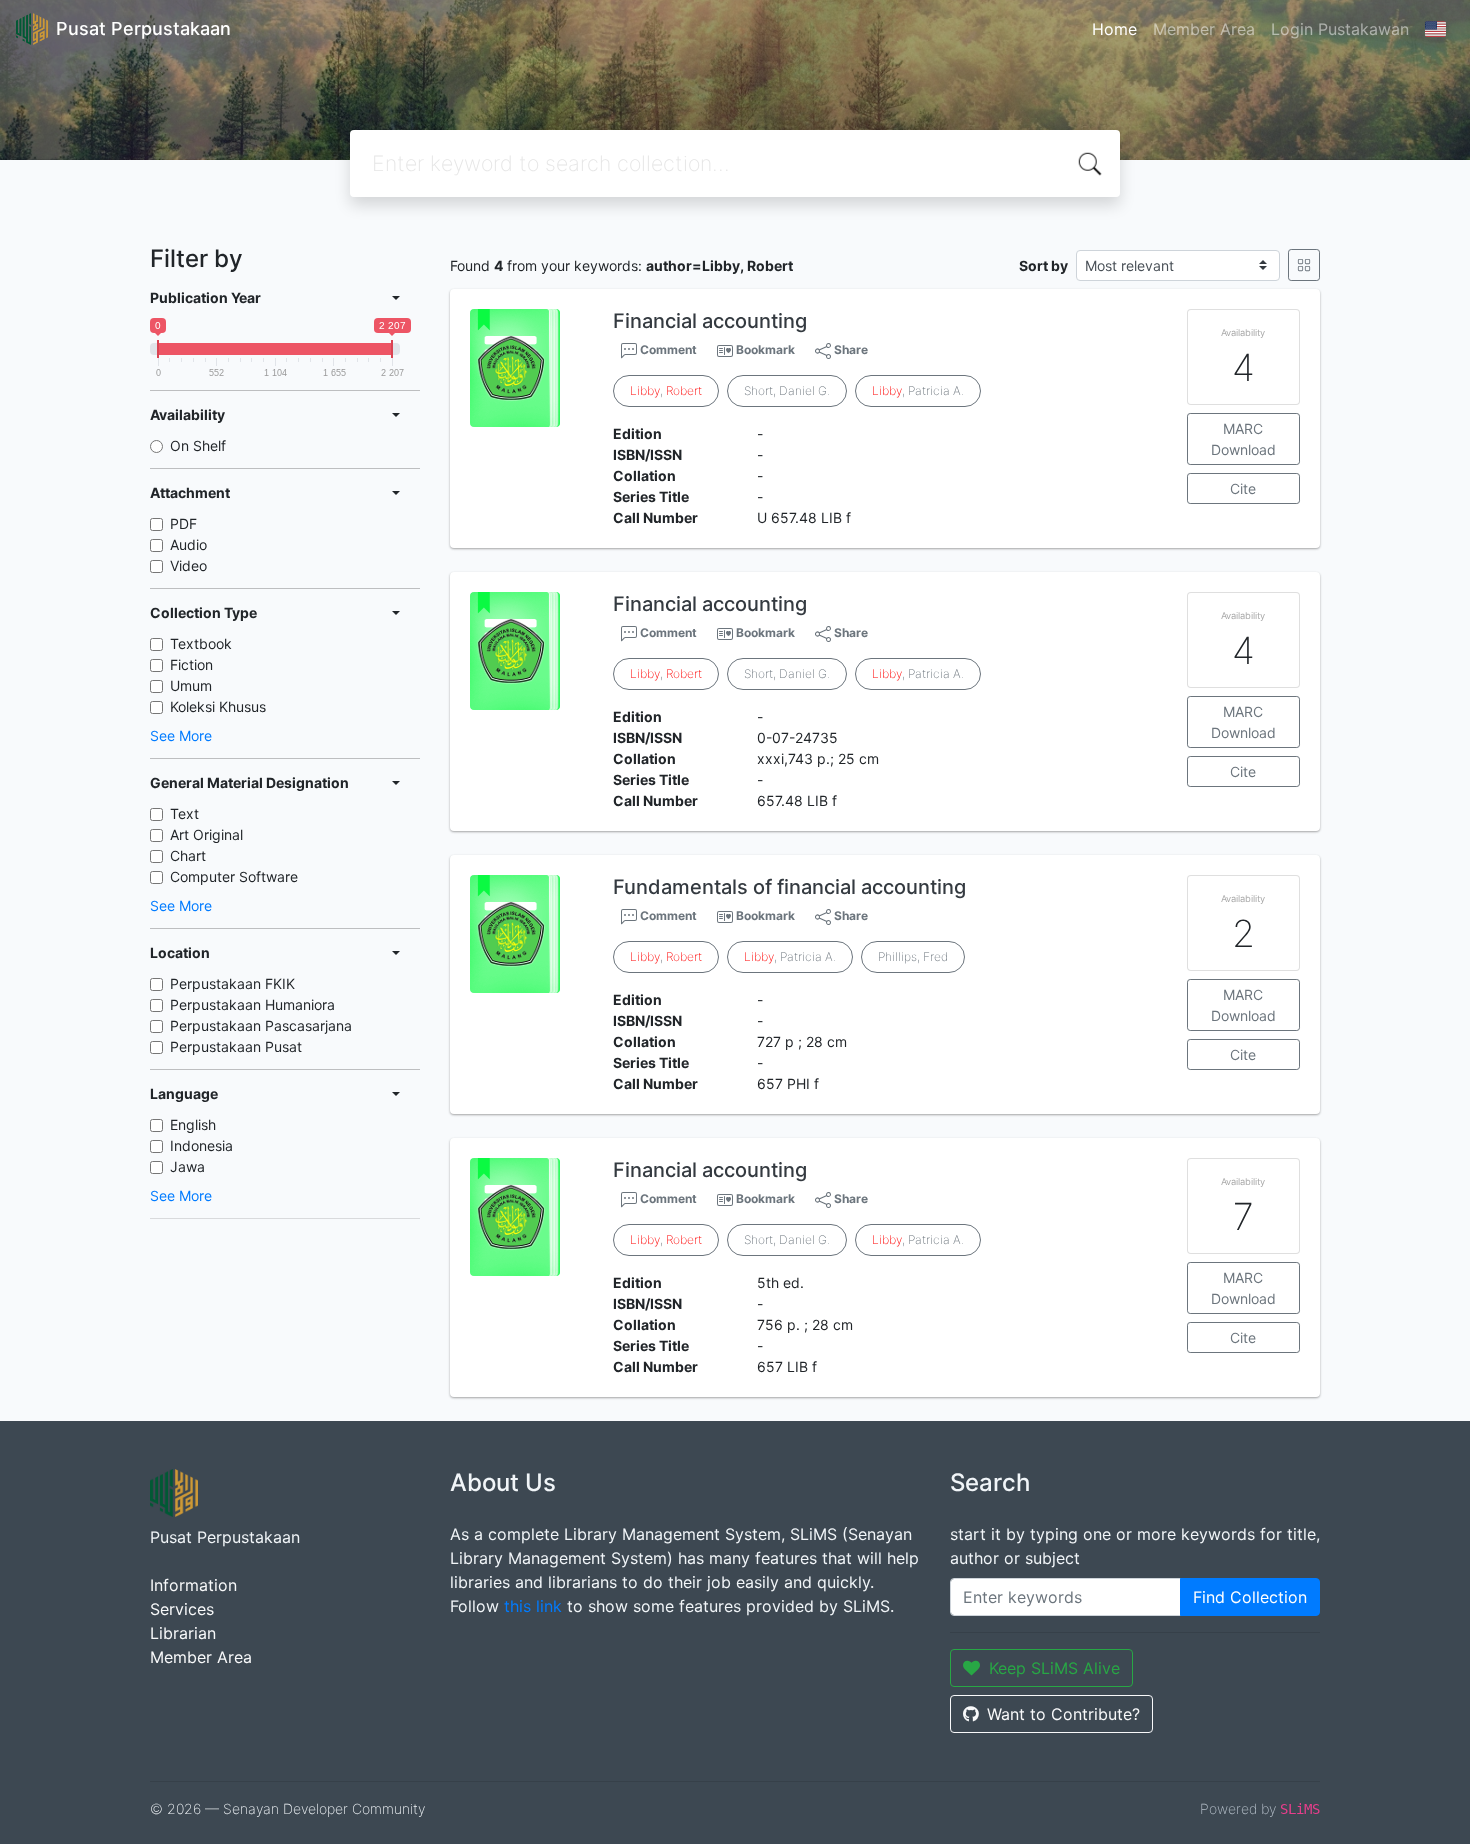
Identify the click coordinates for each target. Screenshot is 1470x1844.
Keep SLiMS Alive (1054, 1668)
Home (1114, 29)
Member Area (1204, 29)
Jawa (187, 1166)
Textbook (201, 643)
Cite (1243, 488)
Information (193, 1585)
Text (184, 813)
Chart (188, 855)
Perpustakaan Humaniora (252, 1004)
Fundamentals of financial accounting (789, 887)
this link (533, 1606)
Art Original (206, 834)
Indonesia (201, 1145)
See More (181, 735)
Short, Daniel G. (787, 390)
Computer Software (234, 876)
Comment (667, 349)
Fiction (191, 664)
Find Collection (1250, 1597)
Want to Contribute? (1063, 1714)
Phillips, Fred (913, 956)
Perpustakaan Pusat (236, 1046)
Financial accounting (710, 321)
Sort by (1043, 265)
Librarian (183, 1633)
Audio (188, 544)
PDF (183, 523)
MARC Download (1243, 439)
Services (182, 1609)
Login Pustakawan (1340, 29)
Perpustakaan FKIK (232, 983)
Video (188, 565)
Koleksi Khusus (218, 706)
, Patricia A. (918, 390)
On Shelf (198, 445)
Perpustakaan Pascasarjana (261, 1025)
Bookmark (765, 349)
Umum (191, 685)
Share (849, 349)
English (193, 1124)
